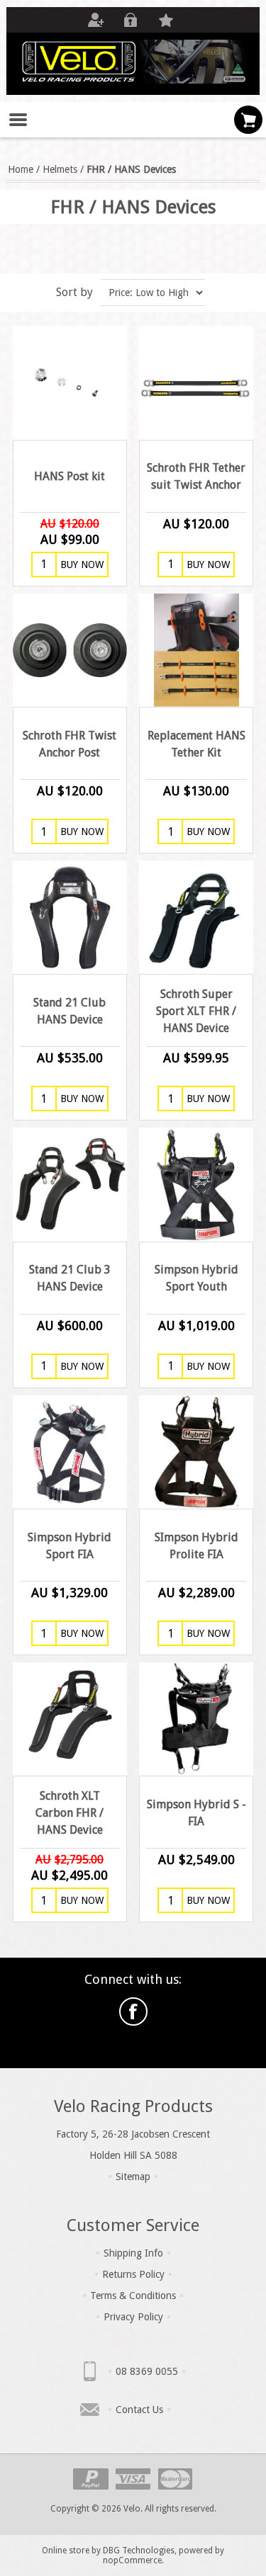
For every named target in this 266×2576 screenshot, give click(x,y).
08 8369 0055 (147, 2371)
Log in (131, 20)
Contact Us (139, 2410)
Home (21, 169)
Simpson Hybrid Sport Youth (196, 1278)
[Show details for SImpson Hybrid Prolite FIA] (196, 1452)
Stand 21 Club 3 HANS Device (70, 1278)
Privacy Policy (133, 2317)
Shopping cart (248, 120)
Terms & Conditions (133, 2296)
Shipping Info (133, 2253)
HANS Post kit (70, 476)
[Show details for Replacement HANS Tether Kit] (196, 650)
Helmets (60, 169)
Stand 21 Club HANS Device (70, 1011)
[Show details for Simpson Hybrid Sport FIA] (70, 1452)
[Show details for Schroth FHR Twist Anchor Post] (70, 650)
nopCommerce (132, 2560)
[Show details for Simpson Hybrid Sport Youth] (196, 1184)
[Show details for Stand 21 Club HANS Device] (70, 917)
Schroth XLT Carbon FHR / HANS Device (70, 1813)
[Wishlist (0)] (166, 20)
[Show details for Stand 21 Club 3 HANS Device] (70, 1184)
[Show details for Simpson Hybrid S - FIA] (196, 1719)
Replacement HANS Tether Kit (196, 744)
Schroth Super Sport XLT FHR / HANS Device (196, 1011)
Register (95, 20)
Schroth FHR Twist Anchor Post (70, 744)
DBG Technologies (139, 2551)
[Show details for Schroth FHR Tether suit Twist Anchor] (196, 382)
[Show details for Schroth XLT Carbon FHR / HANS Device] (70, 1719)
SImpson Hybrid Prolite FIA (196, 1546)
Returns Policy (133, 2274)
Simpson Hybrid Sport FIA (70, 1546)
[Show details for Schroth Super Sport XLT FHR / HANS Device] (196, 917)
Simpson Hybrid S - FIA (196, 1813)
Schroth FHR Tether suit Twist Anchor (196, 476)
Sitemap (133, 2177)
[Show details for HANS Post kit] (70, 382)
